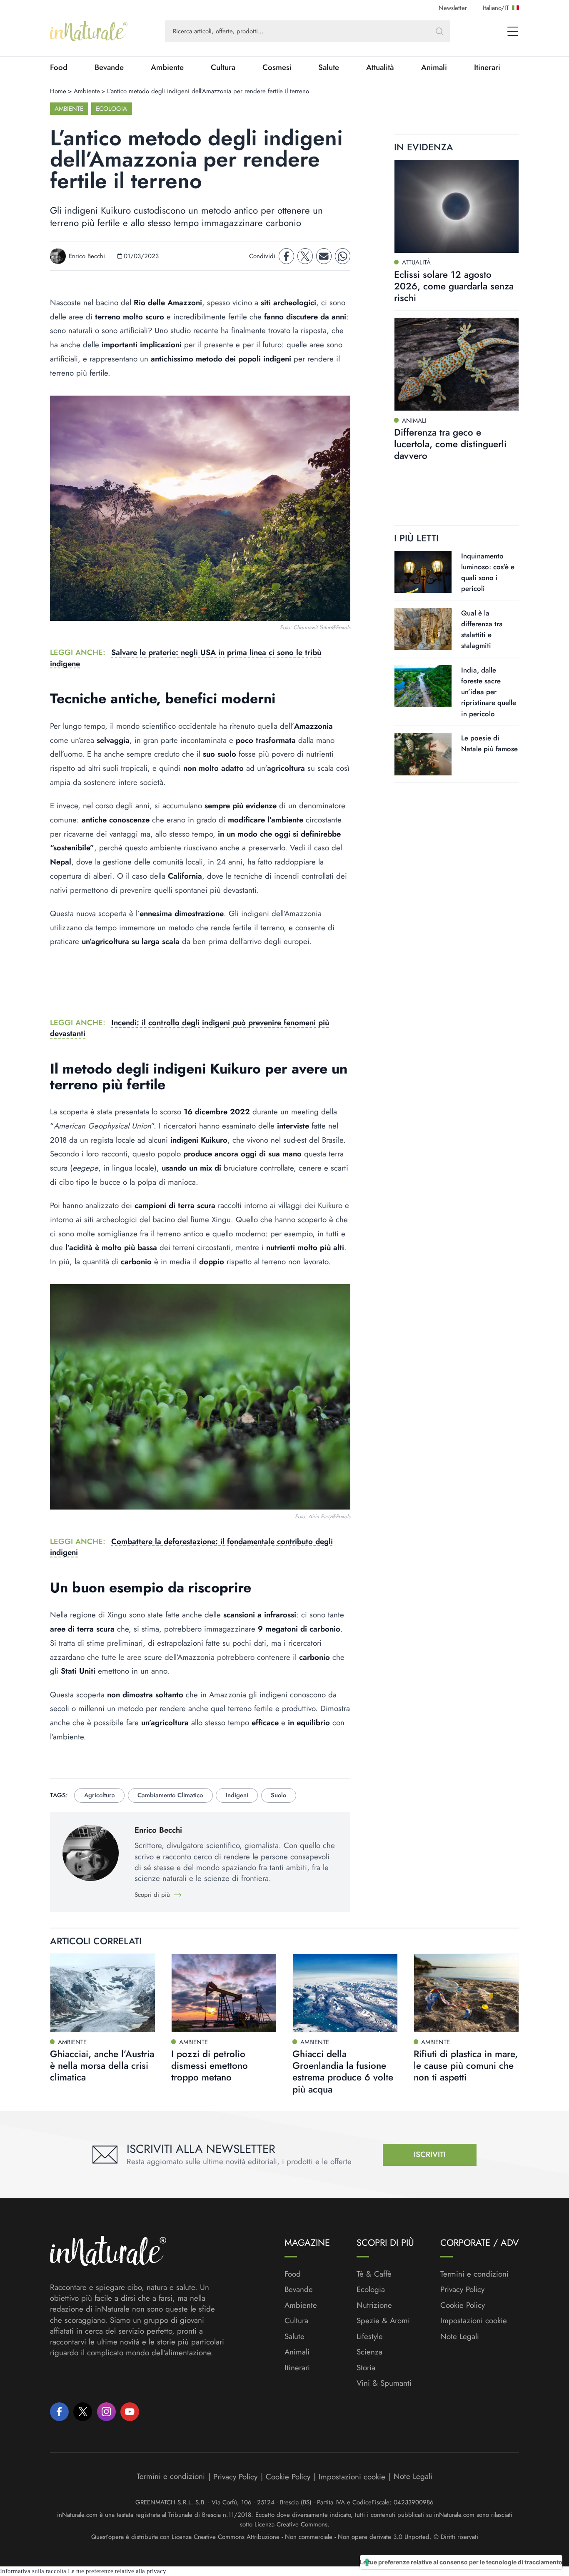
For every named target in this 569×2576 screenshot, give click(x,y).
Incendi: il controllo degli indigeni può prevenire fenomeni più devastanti (190, 1028)
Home (58, 91)
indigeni (237, 1795)
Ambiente (167, 67)
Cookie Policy (463, 2305)
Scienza (369, 2352)
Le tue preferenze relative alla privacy (117, 2571)
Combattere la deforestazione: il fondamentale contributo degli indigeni (191, 1547)
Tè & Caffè (374, 2274)
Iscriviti (430, 2154)
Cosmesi (277, 67)
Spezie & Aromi (383, 2321)
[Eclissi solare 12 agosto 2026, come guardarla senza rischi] (457, 206)
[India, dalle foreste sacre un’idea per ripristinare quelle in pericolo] (423, 686)
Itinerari (487, 67)
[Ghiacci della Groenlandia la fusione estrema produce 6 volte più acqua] (345, 1993)
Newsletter (453, 8)
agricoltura (100, 1795)
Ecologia (111, 109)
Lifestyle (370, 2337)
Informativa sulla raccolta (33, 2571)
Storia (366, 2368)
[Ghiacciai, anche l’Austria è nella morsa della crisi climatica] (103, 1993)
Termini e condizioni (474, 2274)
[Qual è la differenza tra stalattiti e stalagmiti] (423, 629)
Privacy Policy (462, 2289)
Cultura (223, 67)
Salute (329, 67)
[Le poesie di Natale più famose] (423, 754)
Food (59, 67)
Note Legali (460, 2337)
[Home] (89, 31)
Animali (434, 67)
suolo (278, 1795)
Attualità (380, 67)
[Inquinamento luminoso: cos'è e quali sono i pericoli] (423, 572)
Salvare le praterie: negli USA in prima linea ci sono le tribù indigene (186, 658)
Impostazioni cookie (474, 2321)
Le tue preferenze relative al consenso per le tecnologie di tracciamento (461, 2562)
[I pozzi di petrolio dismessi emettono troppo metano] (224, 1993)
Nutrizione (374, 2305)
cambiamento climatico (170, 1795)
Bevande (109, 67)
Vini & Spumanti (384, 2383)
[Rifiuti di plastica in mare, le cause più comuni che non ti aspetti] (466, 1993)
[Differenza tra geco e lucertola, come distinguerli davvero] (457, 364)
